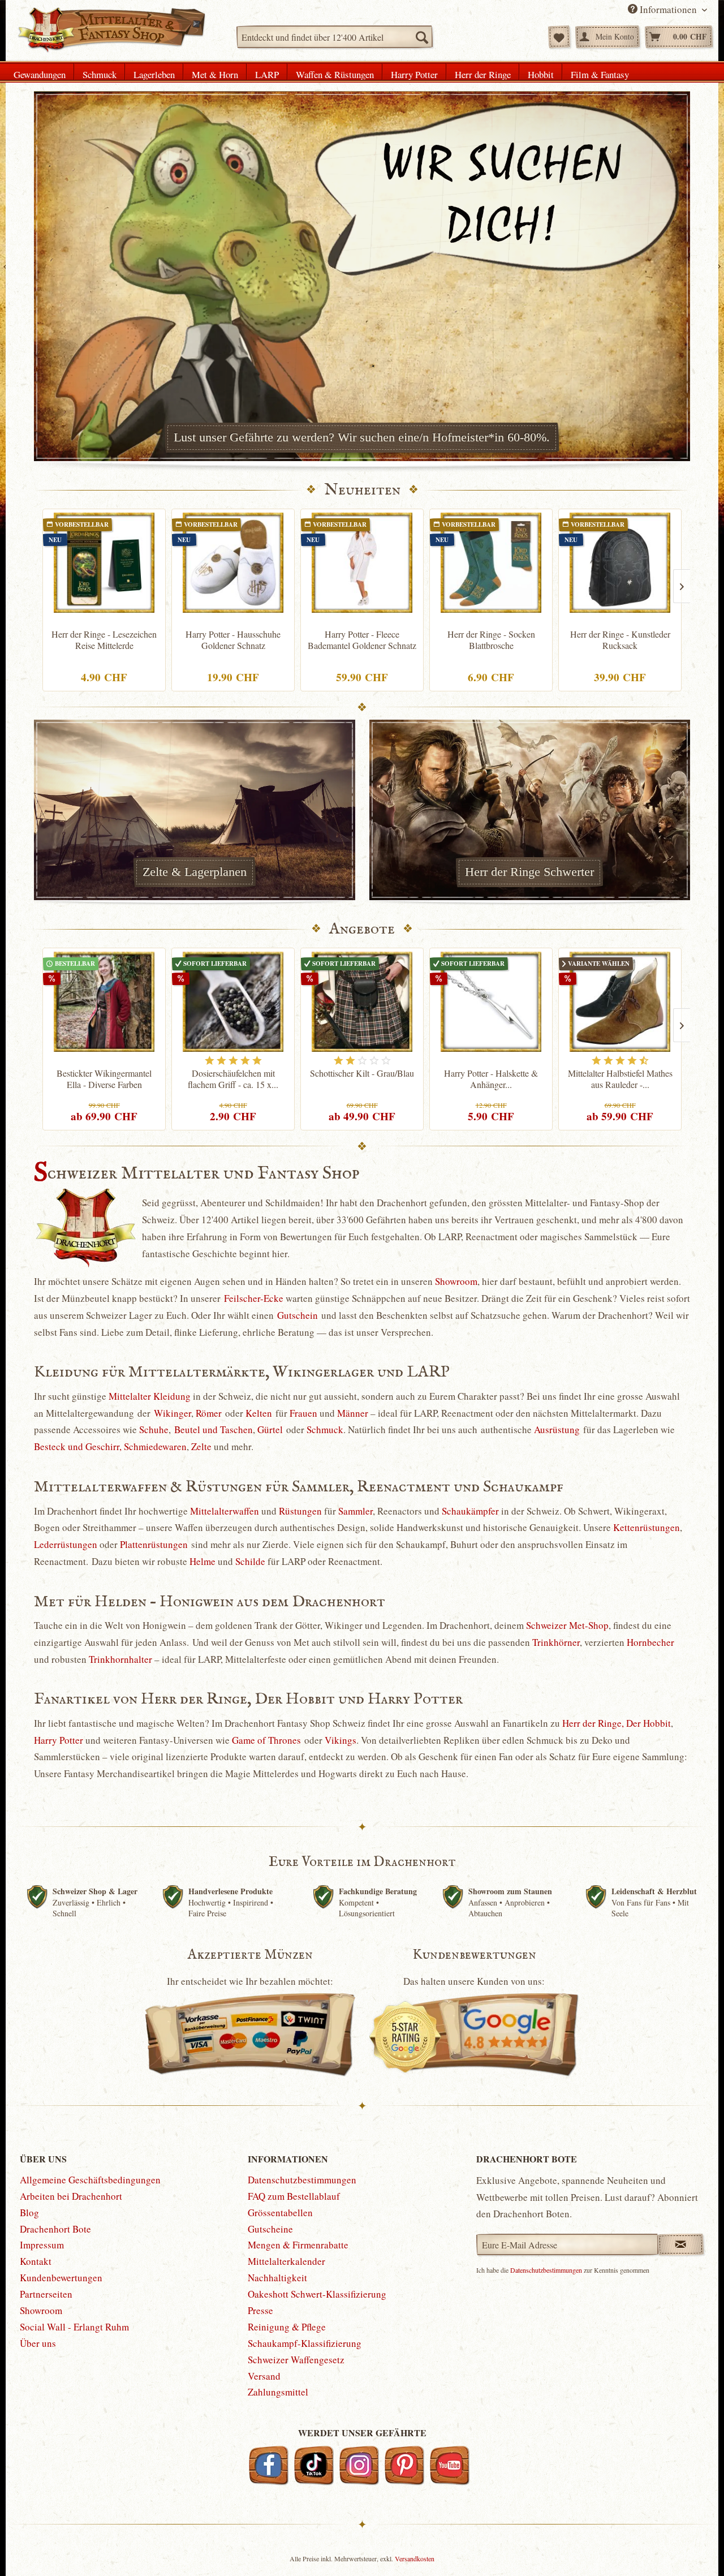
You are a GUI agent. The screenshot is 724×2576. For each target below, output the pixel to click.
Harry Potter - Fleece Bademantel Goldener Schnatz (362, 640)
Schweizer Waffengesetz (296, 2360)
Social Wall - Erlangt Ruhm (74, 2327)
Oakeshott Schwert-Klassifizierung (317, 2294)
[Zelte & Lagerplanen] (195, 810)
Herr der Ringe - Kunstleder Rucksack (620, 640)
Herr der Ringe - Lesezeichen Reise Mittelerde (104, 640)
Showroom (456, 1281)
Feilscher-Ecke (254, 1298)
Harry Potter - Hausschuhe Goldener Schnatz (233, 640)
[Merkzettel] (559, 37)
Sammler (355, 1511)
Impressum (42, 2245)
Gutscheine (270, 2229)
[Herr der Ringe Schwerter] (529, 810)
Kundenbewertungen (61, 2278)
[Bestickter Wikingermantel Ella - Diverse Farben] (104, 1002)
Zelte (201, 1446)
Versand (264, 2376)
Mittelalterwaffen (225, 1511)
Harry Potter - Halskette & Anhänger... (491, 1079)
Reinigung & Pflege (287, 2327)
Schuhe (154, 1429)
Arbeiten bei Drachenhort (71, 2196)
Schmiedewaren (155, 1446)
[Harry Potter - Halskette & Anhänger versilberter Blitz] (491, 1002)
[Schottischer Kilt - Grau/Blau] (362, 1002)
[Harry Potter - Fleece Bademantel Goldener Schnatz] (362, 563)
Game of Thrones (266, 1740)
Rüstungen (300, 1511)
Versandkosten (415, 2558)
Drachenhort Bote (55, 2229)
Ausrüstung (557, 1429)
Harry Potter (59, 1740)
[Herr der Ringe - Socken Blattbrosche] (491, 563)
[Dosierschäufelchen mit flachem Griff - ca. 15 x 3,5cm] (233, 1002)
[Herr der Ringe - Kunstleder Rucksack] (620, 563)
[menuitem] (335, 37)
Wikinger (173, 1413)
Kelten (259, 1413)
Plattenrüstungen (154, 1544)
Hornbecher (650, 1642)
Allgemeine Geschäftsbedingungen (90, 2180)
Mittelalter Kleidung (150, 1396)
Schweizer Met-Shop (567, 1625)
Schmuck (325, 1429)
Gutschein (298, 1315)
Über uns (38, 2343)
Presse (260, 2310)
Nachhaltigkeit (277, 2278)
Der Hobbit (648, 1723)
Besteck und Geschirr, (78, 1446)
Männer (353, 1413)
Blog (29, 2212)
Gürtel (270, 1429)
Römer (209, 1413)
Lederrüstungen (66, 1544)
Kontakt (36, 2261)
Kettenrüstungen (647, 1527)
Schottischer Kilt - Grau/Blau (362, 1073)
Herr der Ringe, (593, 1723)
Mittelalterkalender (286, 2261)
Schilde (250, 1561)
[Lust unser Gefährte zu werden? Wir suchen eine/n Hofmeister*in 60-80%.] (362, 276)
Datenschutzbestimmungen (302, 2180)
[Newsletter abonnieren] (681, 2244)
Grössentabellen (280, 2212)
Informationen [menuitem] (668, 9)
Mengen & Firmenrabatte (298, 2245)
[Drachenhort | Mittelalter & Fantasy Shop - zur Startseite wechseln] (111, 30)
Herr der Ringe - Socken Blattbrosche (491, 640)
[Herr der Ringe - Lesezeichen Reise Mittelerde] (104, 563)
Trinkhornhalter (120, 1659)
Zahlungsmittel (278, 2392)
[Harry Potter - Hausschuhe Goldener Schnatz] (233, 563)
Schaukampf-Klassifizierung (305, 2343)
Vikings (341, 1740)
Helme (202, 1561)
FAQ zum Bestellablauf (294, 2196)
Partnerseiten (46, 2294)
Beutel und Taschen (214, 1429)
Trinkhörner (556, 1642)
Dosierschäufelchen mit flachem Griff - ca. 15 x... (233, 1079)
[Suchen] (421, 37)
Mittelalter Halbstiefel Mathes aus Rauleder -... (620, 1079)
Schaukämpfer (470, 1511)
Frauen (303, 1413)
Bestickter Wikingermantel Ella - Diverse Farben (104, 1079)
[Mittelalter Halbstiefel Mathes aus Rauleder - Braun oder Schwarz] (620, 1002)
